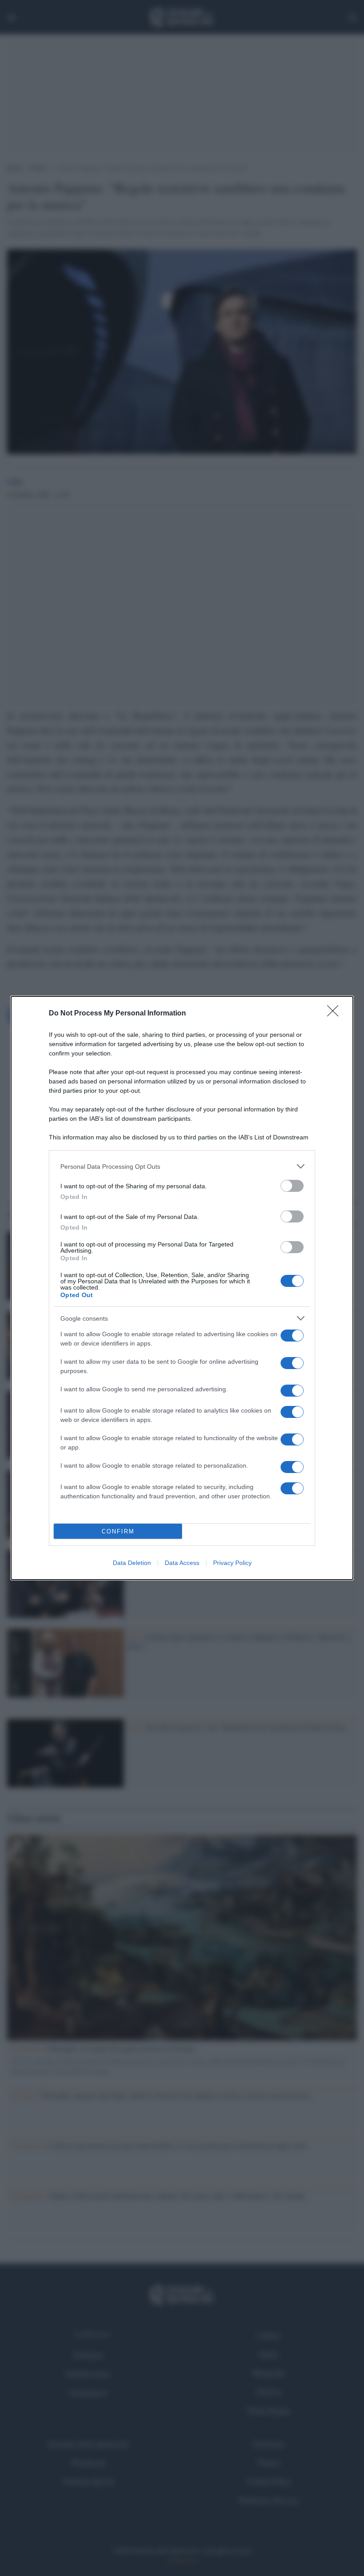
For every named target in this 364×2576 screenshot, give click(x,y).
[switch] (292, 1186)
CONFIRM (118, 1531)
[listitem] (182, 1166)
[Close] (336, 1014)
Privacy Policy (232, 1563)
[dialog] (182, 1288)
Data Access (182, 1563)
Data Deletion (132, 1563)
